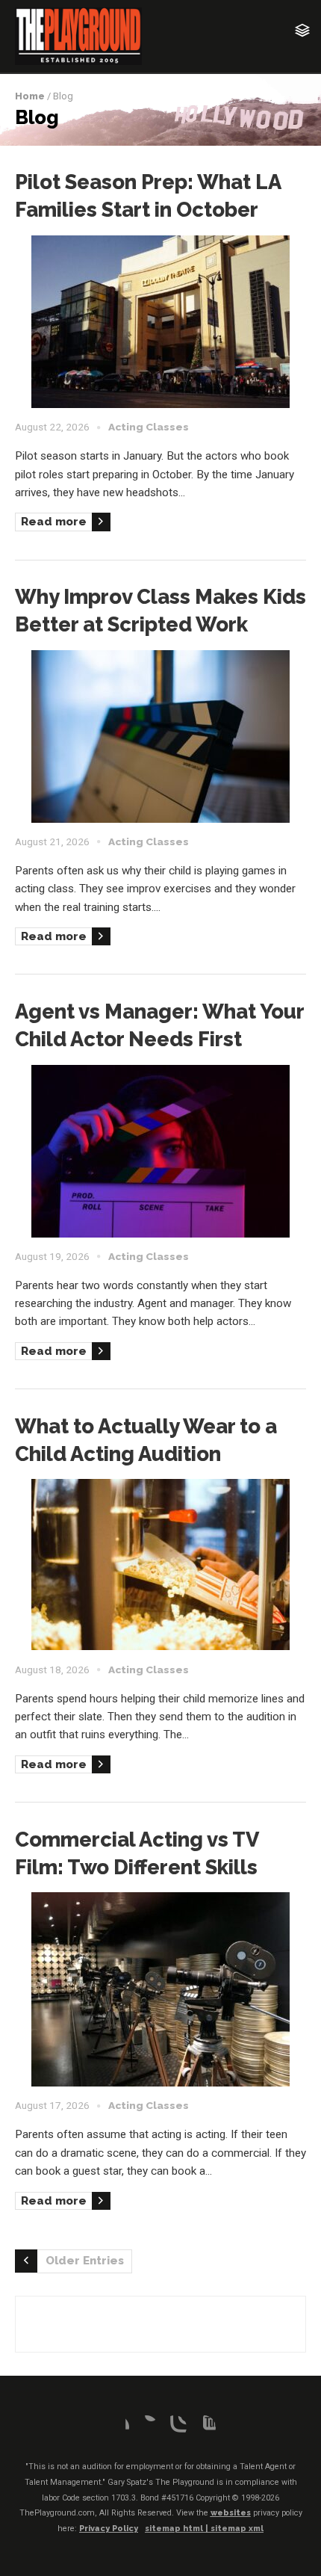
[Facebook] (117, 2427)
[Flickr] (146, 2427)
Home (30, 96)
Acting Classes (149, 427)
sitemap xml (237, 2529)
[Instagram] (175, 2427)
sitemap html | (178, 2529)
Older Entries (85, 2261)
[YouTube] (204, 2427)
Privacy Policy (109, 2529)
